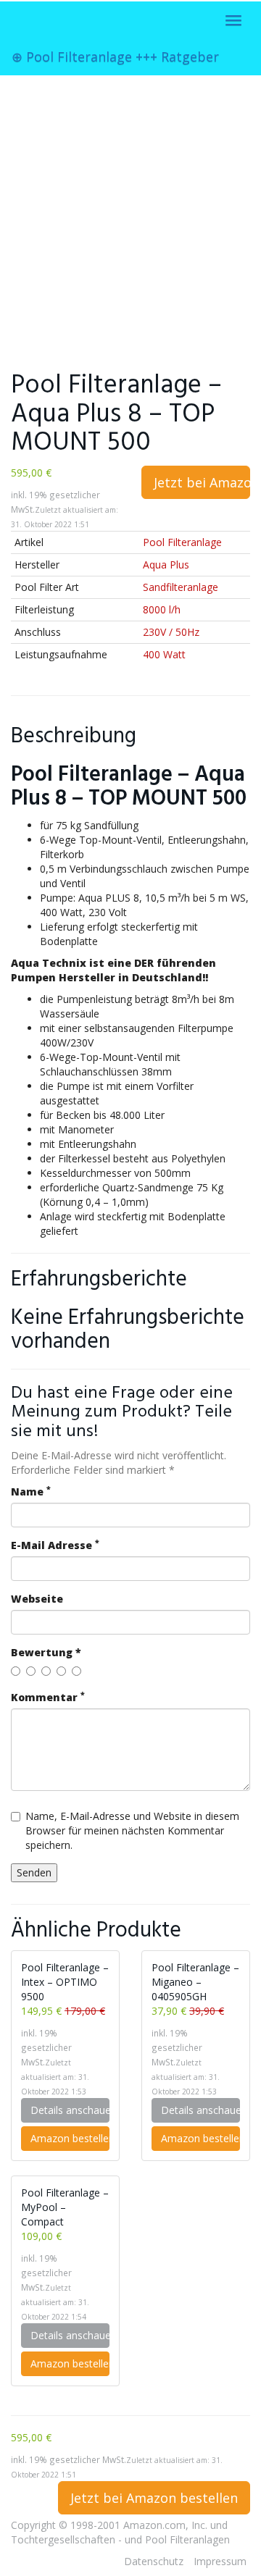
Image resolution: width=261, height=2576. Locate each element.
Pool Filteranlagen (187, 2539)
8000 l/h (162, 609)
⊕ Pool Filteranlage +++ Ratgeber (115, 56)
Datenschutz (154, 2561)
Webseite (37, 1599)
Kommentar (48, 1697)
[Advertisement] (130, 220)
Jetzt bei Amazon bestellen (202, 482)
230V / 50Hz (171, 632)
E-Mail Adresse (55, 1545)
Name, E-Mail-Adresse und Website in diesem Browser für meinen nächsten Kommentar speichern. (132, 1830)
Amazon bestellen (70, 2138)
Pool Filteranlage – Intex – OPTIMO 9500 (65, 1982)
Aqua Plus (166, 565)
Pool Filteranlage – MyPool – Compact (65, 2207)
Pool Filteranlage (182, 542)
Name (31, 1492)
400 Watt (164, 654)
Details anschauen (70, 2110)
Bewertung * (46, 1652)
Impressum (220, 2561)
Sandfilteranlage (181, 587)
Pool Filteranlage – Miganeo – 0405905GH (195, 1982)
